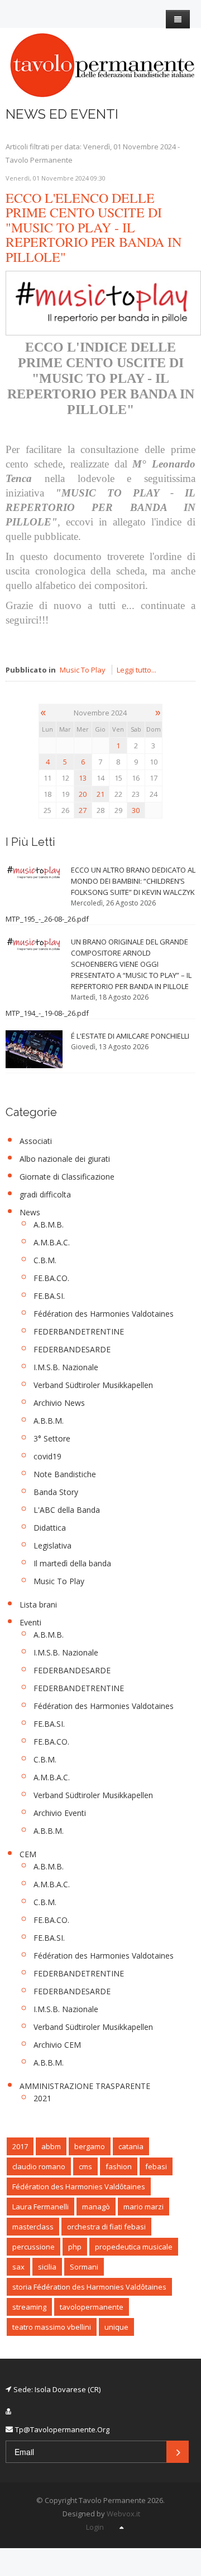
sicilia (47, 2267)
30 (136, 810)
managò (96, 2207)
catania (131, 2146)
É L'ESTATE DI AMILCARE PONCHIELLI (130, 1036)
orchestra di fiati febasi (106, 2227)
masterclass (33, 2227)
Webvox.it (123, 2514)
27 (83, 810)
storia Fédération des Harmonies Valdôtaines (89, 2287)
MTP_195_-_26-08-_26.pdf (47, 919)
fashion (119, 2166)
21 (100, 794)
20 (83, 794)
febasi (156, 2166)
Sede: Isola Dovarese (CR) (57, 2389)
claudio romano (39, 2166)
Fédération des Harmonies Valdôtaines (79, 2187)
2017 (20, 2146)
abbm (51, 2146)
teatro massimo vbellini (52, 2327)
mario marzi (143, 2207)
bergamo (90, 2146)
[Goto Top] (121, 2527)
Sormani (84, 2267)
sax (18, 2267)
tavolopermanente (92, 2307)
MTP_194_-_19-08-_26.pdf (47, 1013)
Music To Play (83, 670)
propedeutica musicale (134, 2247)
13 (83, 778)
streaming (29, 2307)
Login (95, 2527)
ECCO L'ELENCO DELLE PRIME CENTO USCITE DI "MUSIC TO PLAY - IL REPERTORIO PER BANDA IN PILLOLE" (94, 227)
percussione (33, 2247)
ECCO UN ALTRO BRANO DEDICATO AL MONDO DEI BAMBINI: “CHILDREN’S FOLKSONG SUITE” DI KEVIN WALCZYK (133, 881)
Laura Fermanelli (40, 2207)
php (75, 2247)
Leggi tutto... (137, 670)
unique (116, 2327)
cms (85, 2166)
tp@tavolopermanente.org (62, 2429)
